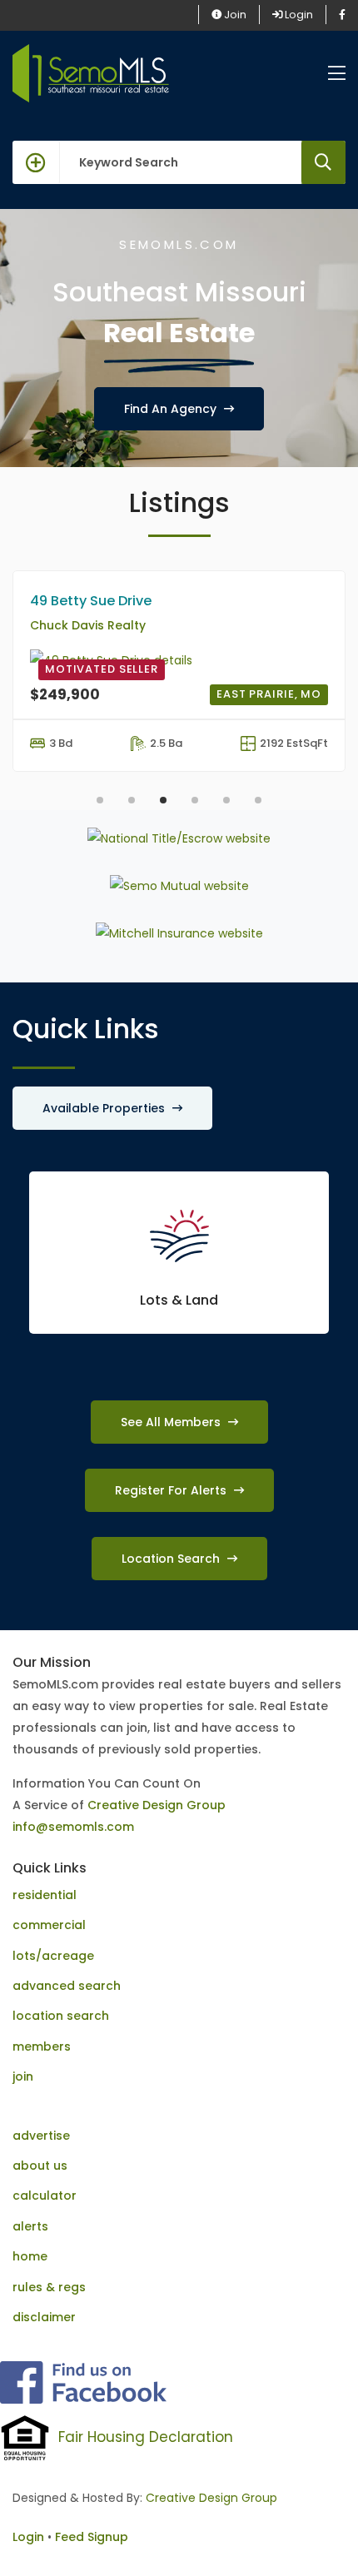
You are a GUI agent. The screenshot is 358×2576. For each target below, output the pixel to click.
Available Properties (105, 1108)
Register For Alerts (172, 1490)
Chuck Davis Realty (88, 625)
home (30, 2256)
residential (45, 1895)
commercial (49, 1925)
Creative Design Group (157, 1805)
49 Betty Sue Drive (91, 601)
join (23, 2076)
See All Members (172, 1422)
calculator (45, 2196)
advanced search (67, 1986)
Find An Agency (172, 409)
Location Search (172, 1559)
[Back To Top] (311, 2529)
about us (40, 2166)
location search (61, 2016)
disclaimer (44, 2317)
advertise (41, 2136)
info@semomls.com (73, 1827)
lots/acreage (53, 1956)
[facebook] (342, 15)
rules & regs (49, 2287)
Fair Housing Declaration (146, 2437)
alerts (30, 2226)
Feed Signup (92, 2537)
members (42, 2046)
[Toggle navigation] (337, 74)
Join (234, 15)
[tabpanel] (179, 675)
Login (298, 15)
